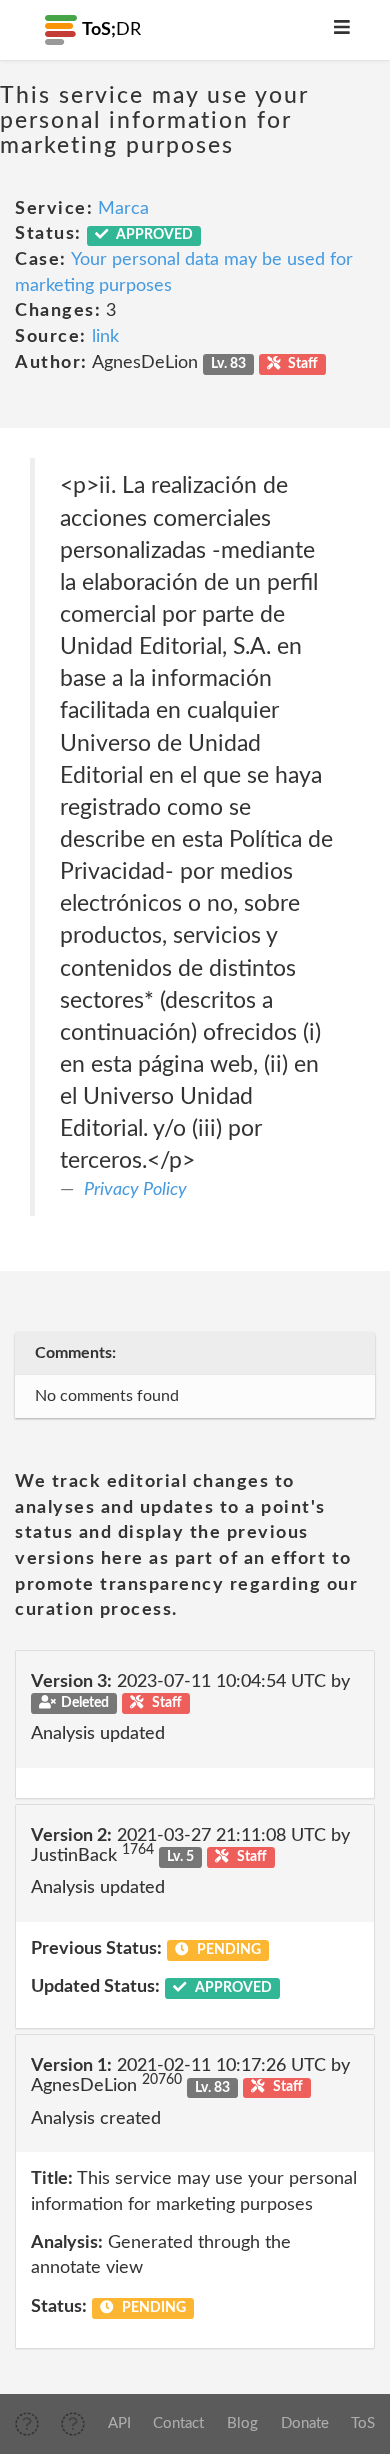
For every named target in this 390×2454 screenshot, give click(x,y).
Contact (178, 2423)
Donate (305, 2423)
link (105, 337)
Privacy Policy (135, 1190)
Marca (123, 209)
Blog (242, 2423)
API (119, 2423)
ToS (363, 2423)
